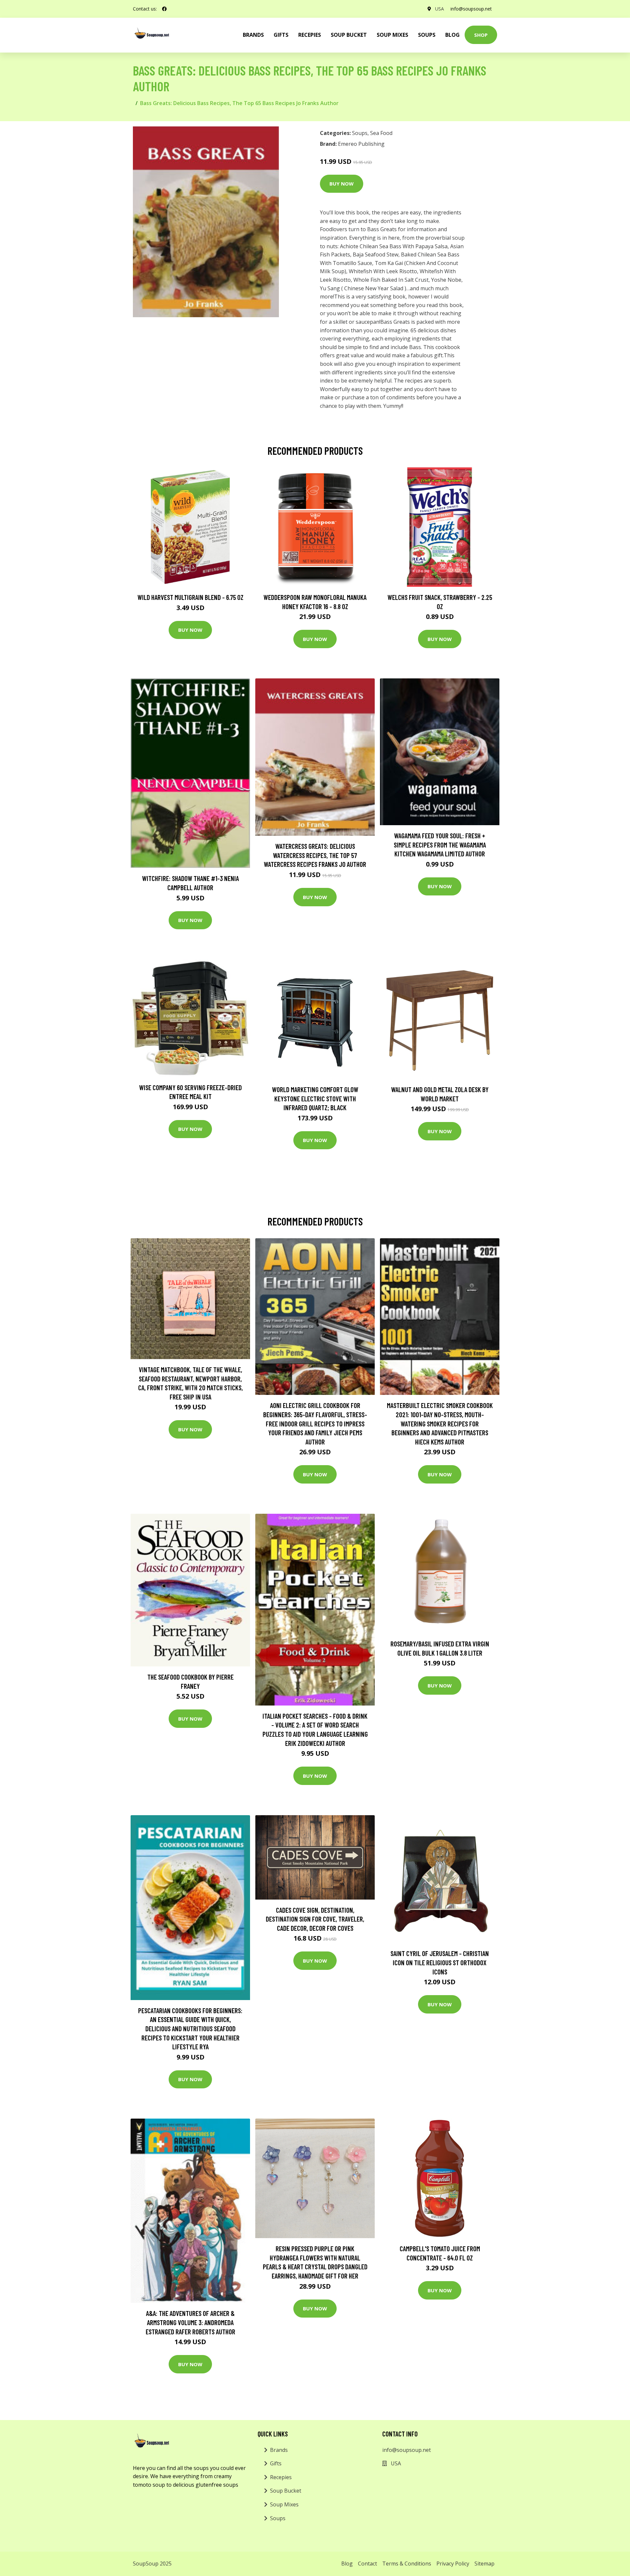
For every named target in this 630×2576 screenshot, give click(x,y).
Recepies (310, 35)
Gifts (281, 35)
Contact (367, 2564)
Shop (481, 35)
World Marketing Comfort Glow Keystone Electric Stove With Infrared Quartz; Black (315, 1098)
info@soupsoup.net (471, 9)
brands (253, 35)
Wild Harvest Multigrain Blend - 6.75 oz (190, 597)
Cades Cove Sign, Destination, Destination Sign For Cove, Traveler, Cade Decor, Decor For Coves (315, 1919)
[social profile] (164, 9)
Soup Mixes (392, 35)
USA (440, 9)
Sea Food (381, 133)
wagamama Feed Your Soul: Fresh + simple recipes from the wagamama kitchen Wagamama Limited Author (440, 845)
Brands (279, 2450)
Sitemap (484, 2564)
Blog (452, 35)
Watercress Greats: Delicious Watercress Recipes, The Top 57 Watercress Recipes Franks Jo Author (315, 855)
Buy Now (342, 184)
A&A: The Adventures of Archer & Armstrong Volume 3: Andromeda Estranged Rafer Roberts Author (190, 2322)
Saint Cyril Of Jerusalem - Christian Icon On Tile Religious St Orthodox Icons (440, 1962)
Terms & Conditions (407, 2564)
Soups (427, 35)
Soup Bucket (349, 35)
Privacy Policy (453, 2564)
